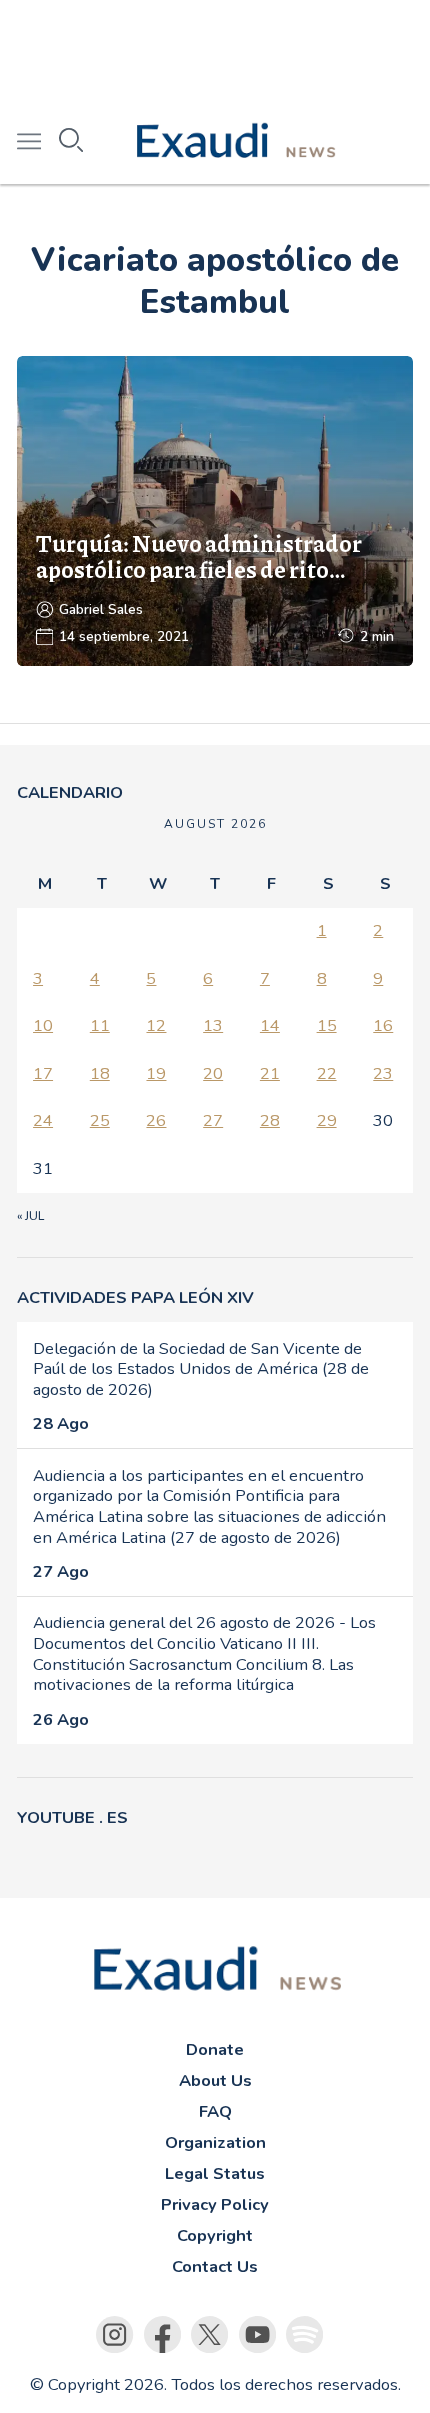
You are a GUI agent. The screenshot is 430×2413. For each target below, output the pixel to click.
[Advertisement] (215, 50)
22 (327, 1073)
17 (43, 1073)
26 (156, 1120)
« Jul (30, 1216)
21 (270, 1073)
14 (270, 1025)
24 (43, 1120)
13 (213, 1025)
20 (213, 1073)
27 (213, 1120)
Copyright (215, 2235)
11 (100, 1025)
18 (100, 1073)
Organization (215, 2142)
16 (383, 1025)
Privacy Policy (215, 2204)
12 (156, 1025)
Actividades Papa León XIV (135, 1297)
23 (383, 1073)
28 (270, 1120)
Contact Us (215, 2266)
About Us (215, 2080)
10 (43, 1025)
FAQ (215, 2111)
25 (100, 1120)
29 (327, 1120)
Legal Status (215, 2173)
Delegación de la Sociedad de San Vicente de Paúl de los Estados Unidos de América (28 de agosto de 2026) (201, 1369)
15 (327, 1025)
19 (156, 1073)
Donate (215, 2049)
